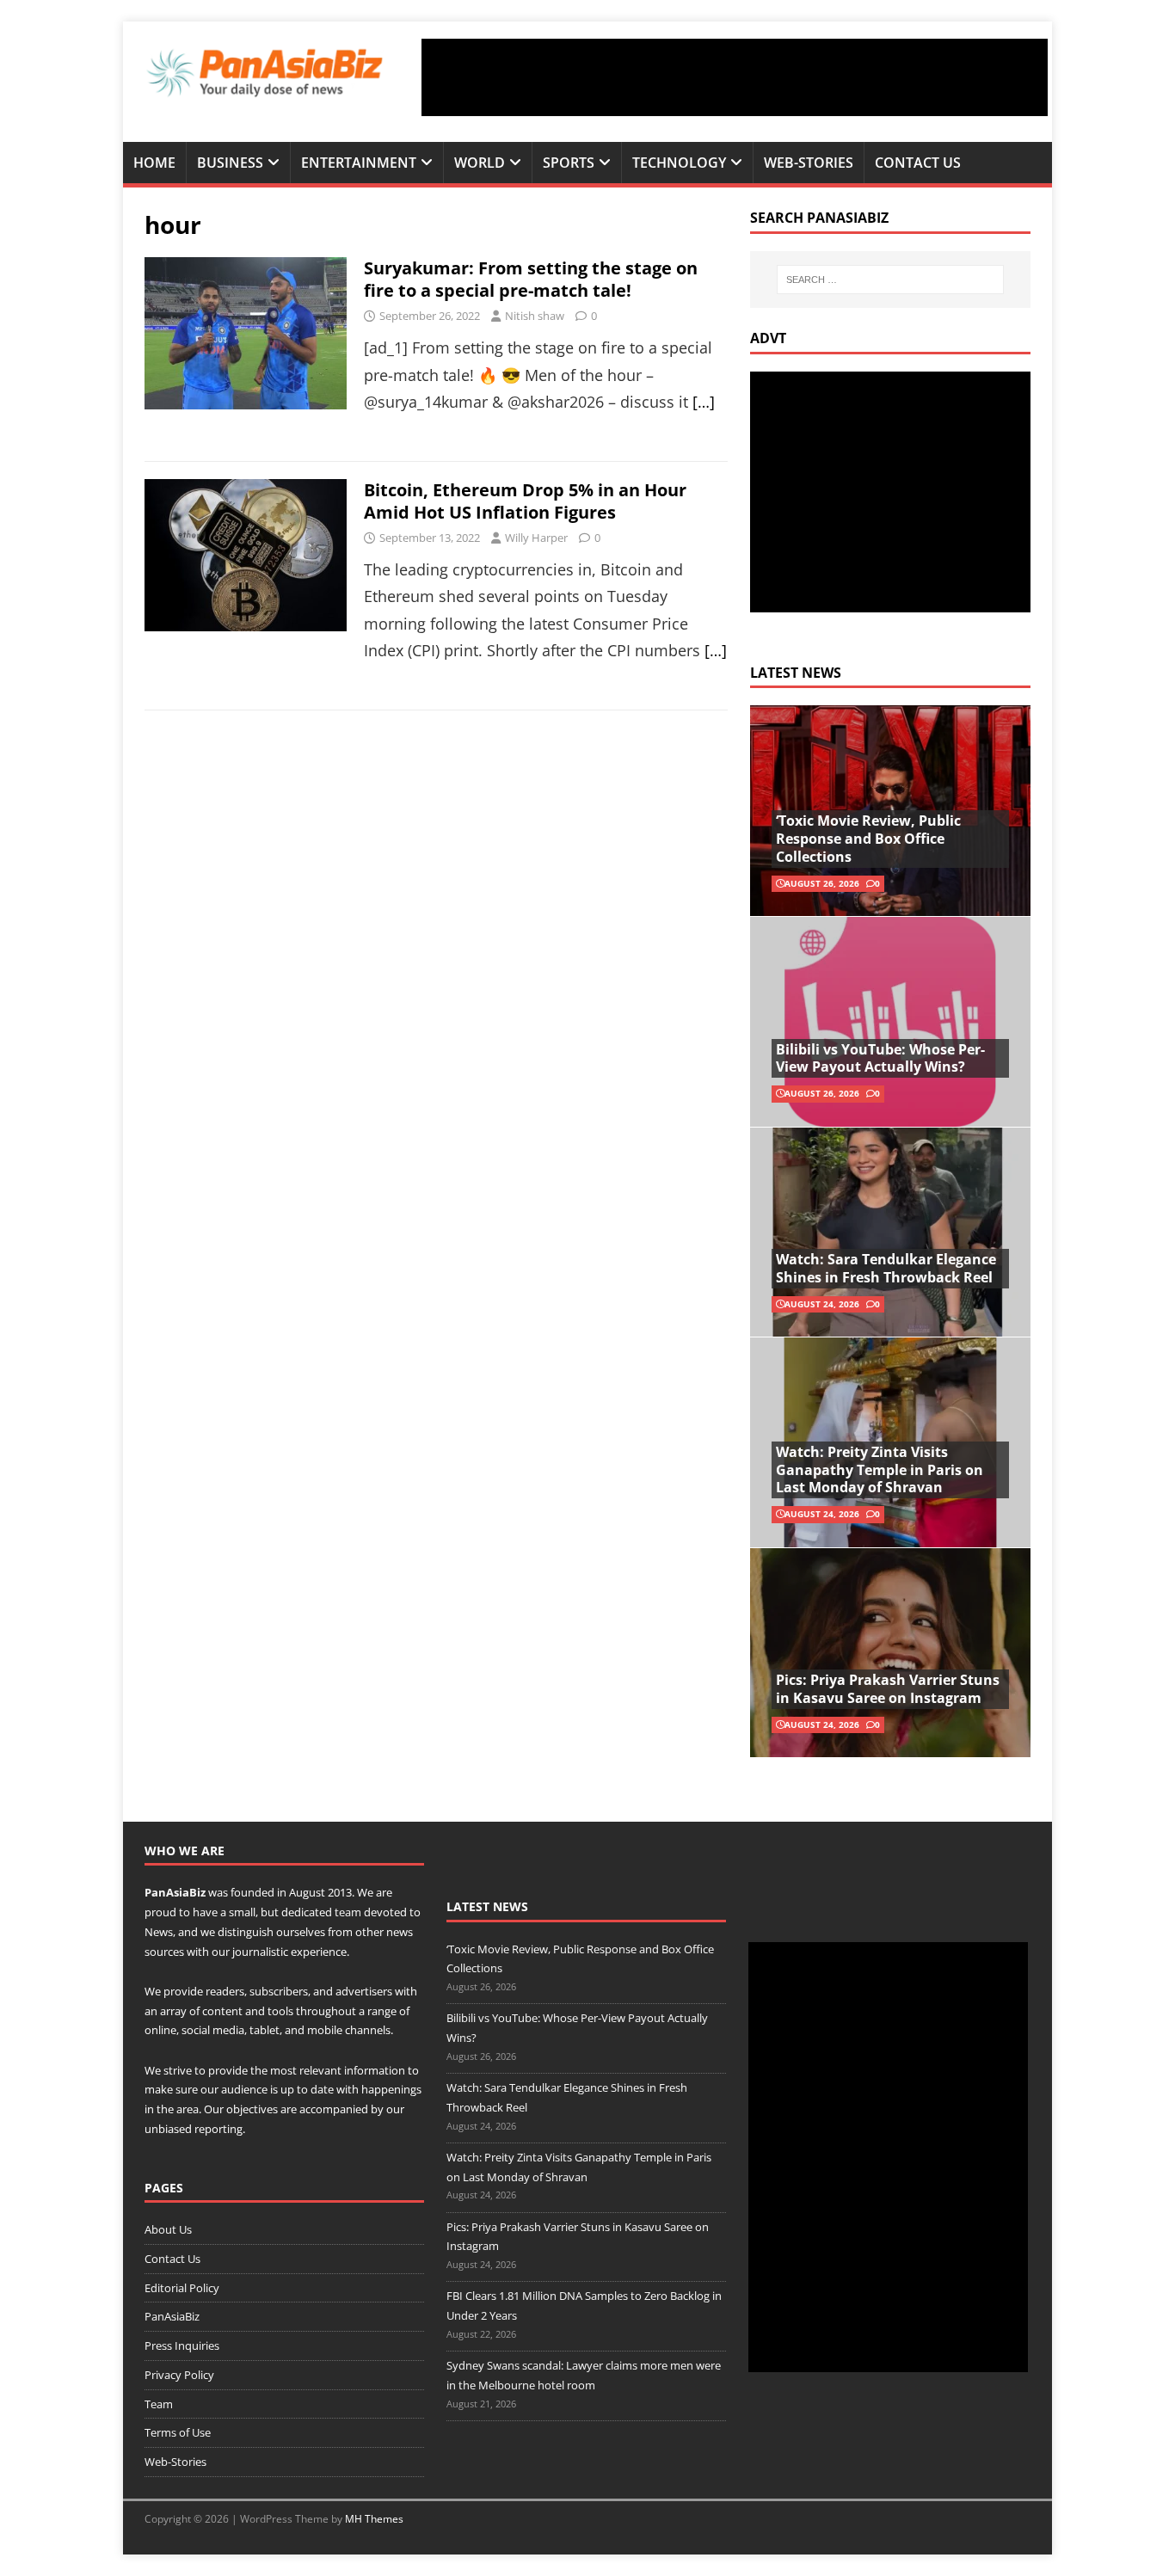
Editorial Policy (182, 2288)
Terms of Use (178, 2432)
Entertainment (359, 163)
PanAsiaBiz (175, 1892)
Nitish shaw (535, 316)
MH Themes (374, 2519)
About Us (168, 2229)
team (348, 1912)
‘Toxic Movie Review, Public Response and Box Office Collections (868, 839)
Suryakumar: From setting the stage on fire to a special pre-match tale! (531, 279)
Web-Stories (809, 163)
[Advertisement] (735, 77)
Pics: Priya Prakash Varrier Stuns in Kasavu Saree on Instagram (888, 1689)
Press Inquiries (182, 2345)
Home (154, 163)
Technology (679, 163)
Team (159, 2404)
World (480, 163)
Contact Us (918, 163)
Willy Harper (536, 538)
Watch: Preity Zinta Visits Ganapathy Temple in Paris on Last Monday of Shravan (880, 1470)
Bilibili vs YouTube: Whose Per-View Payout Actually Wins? (880, 1058)
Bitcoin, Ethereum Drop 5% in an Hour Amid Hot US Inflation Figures (525, 501)
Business (230, 163)
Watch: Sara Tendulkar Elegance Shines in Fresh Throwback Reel (886, 1268)
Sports (569, 163)
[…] (704, 402)
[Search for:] (890, 280)
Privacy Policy (179, 2375)
